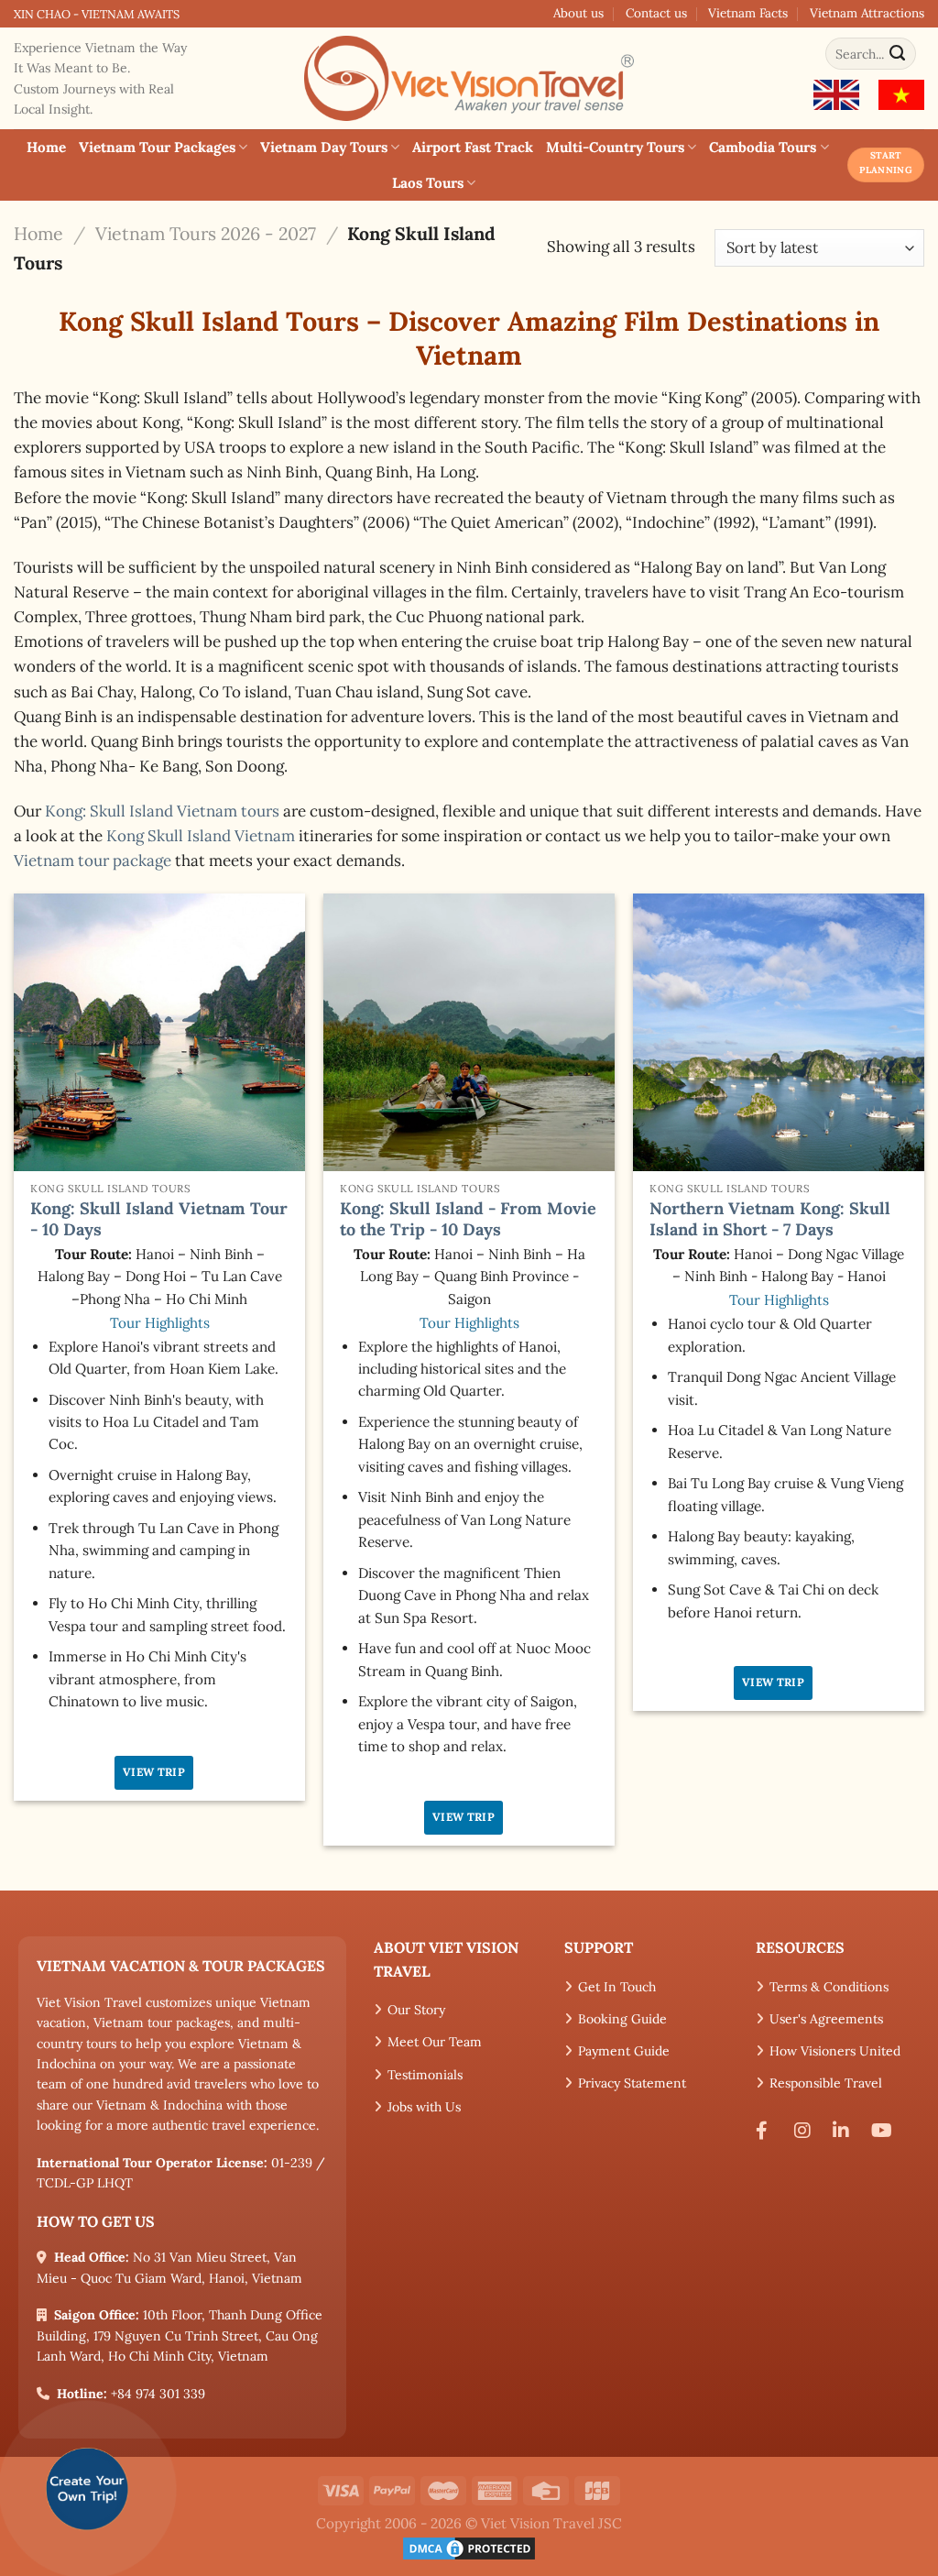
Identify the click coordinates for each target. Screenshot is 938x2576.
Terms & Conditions (829, 1987)
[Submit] (898, 54)
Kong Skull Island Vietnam (201, 836)
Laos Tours (428, 183)
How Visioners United (835, 2051)
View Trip (154, 1772)
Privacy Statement (632, 2083)
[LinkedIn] (845, 2131)
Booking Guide (622, 2019)
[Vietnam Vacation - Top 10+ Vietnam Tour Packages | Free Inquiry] (469, 78)
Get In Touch (617, 1987)
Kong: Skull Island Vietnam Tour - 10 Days (159, 1219)
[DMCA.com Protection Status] (469, 2547)
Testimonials (425, 2075)
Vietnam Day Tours (324, 147)
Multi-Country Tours (615, 147)
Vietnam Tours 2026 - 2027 (206, 233)
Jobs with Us (424, 2107)
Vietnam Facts (748, 13)
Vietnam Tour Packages (157, 147)
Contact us (656, 13)
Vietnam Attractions (867, 13)
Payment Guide (624, 2051)
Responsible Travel (826, 2083)
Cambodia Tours (763, 147)
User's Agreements (826, 2019)
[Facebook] (769, 2131)
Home (46, 147)
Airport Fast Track (473, 147)
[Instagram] (807, 2131)
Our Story (416, 2010)
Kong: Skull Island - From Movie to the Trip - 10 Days (468, 1219)
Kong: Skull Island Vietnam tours (162, 811)
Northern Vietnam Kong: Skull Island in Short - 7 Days (770, 1219)
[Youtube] (885, 2131)
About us (578, 13)
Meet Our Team (435, 2042)
